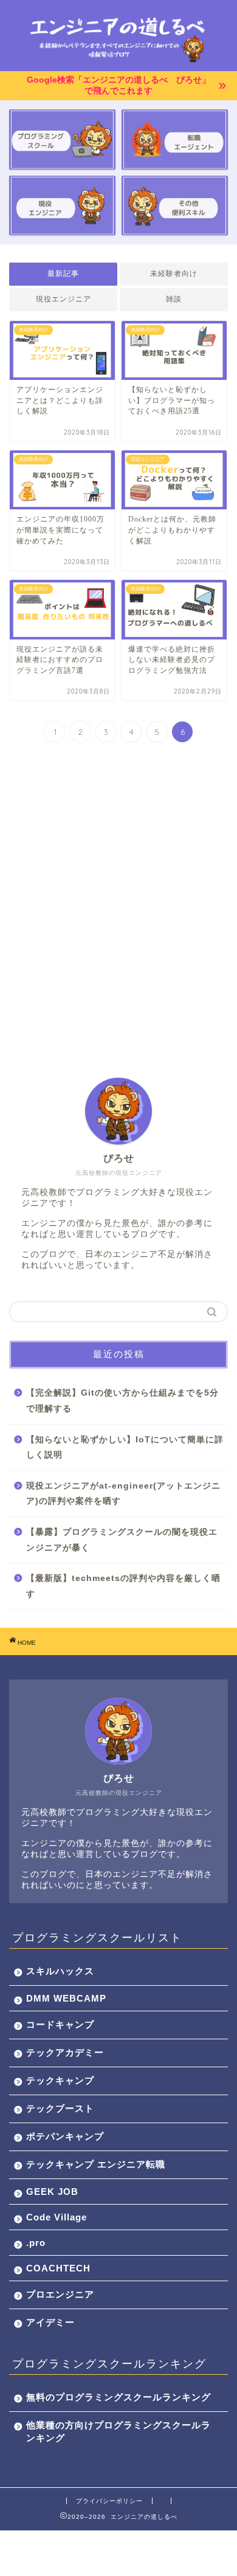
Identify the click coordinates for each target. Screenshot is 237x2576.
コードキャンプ (60, 2024)
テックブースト (60, 2108)
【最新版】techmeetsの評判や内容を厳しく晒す (123, 1586)
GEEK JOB (52, 2192)
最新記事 (63, 274)
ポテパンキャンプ (65, 2136)
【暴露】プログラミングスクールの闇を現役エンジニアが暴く (122, 1540)
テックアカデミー (65, 2052)
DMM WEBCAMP (66, 1998)
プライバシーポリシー (109, 2501)
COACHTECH (58, 2268)
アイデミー (50, 2322)
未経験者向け (174, 274)
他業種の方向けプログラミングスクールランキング (118, 2431)
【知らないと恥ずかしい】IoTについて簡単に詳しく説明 (125, 1448)
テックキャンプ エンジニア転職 (96, 2164)
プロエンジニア (60, 2294)
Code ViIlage (57, 2217)
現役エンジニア (64, 299)
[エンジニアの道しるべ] (119, 61)
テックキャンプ (60, 2080)
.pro (36, 2243)
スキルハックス (60, 1971)
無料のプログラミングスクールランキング (118, 2397)
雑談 (174, 299)
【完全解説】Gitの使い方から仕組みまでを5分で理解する (122, 1401)
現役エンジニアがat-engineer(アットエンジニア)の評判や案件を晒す (123, 1494)
